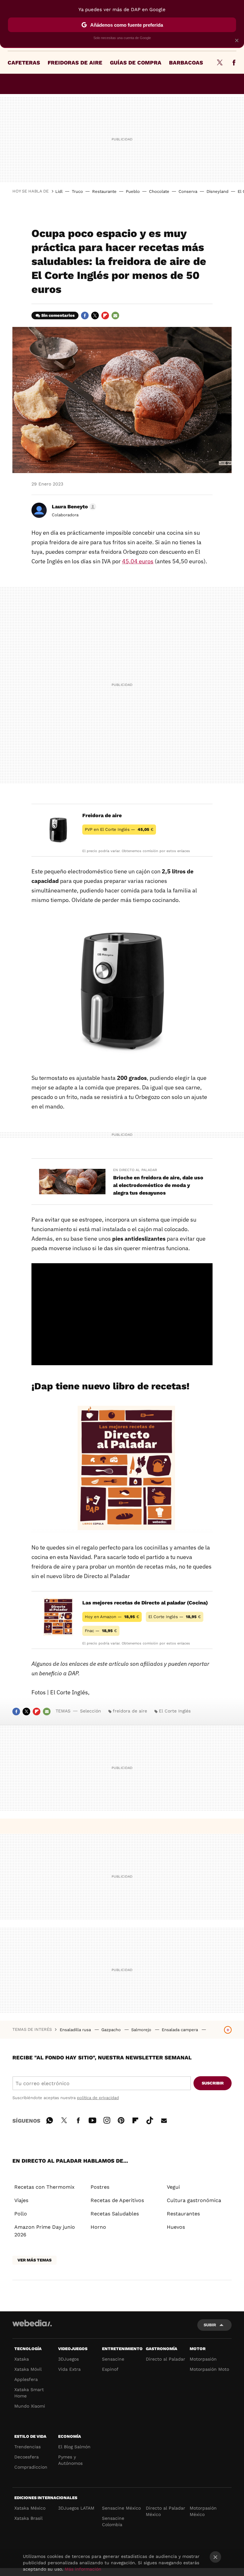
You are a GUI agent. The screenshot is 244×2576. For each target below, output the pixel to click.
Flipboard (105, 315)
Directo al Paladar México (166, 2511)
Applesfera (26, 2379)
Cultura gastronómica (194, 2200)
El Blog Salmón (74, 2447)
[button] (73, 507)
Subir (210, 2325)
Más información (83, 2569)
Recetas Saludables (115, 2214)
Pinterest (121, 2119)
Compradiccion (31, 2467)
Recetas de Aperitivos (117, 2200)
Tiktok (150, 2119)
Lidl (59, 191)
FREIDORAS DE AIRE (75, 63)
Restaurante (104, 191)
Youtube (92, 2119)
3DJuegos (68, 2359)
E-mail (115, 315)
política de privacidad (98, 2098)
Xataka (22, 2359)
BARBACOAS (186, 63)
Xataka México (30, 2508)
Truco (77, 191)
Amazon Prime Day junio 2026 (45, 2231)
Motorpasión (203, 2359)
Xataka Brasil (28, 2518)
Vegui (173, 2187)
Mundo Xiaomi (30, 2406)
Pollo (21, 2214)
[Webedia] (32, 2323)
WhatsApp (50, 2119)
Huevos (176, 2227)
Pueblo (133, 191)
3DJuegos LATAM (76, 2508)
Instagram (107, 2119)
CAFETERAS (24, 63)
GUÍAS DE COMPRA (136, 63)
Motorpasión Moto (209, 2369)
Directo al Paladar (166, 2359)
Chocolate (159, 191)
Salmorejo (142, 2030)
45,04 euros (138, 561)
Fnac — (101, 1631)
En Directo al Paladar (135, 1170)
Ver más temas (34, 2260)
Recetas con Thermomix (44, 2187)
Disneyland (217, 191)
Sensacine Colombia (113, 2521)
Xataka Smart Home (29, 2393)
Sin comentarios (58, 315)
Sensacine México (121, 2508)
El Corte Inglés (175, 1711)
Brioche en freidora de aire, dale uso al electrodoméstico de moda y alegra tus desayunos (158, 1185)
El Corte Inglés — (175, 1617)
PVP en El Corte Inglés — (119, 829)
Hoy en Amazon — (112, 1617)
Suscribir (213, 2083)
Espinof (110, 2369)
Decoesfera (27, 2457)
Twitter (220, 63)
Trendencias (27, 2447)
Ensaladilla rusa (76, 2030)
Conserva (188, 191)
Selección (91, 1711)
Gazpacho (112, 2030)
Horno (98, 2227)
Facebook (234, 63)
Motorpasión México (203, 2511)
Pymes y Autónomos (70, 2460)
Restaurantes (183, 2214)
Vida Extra (69, 2369)
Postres (100, 2187)
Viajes (21, 2200)
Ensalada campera (180, 2030)
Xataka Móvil (28, 2369)
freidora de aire (130, 1711)
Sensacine (113, 2359)
